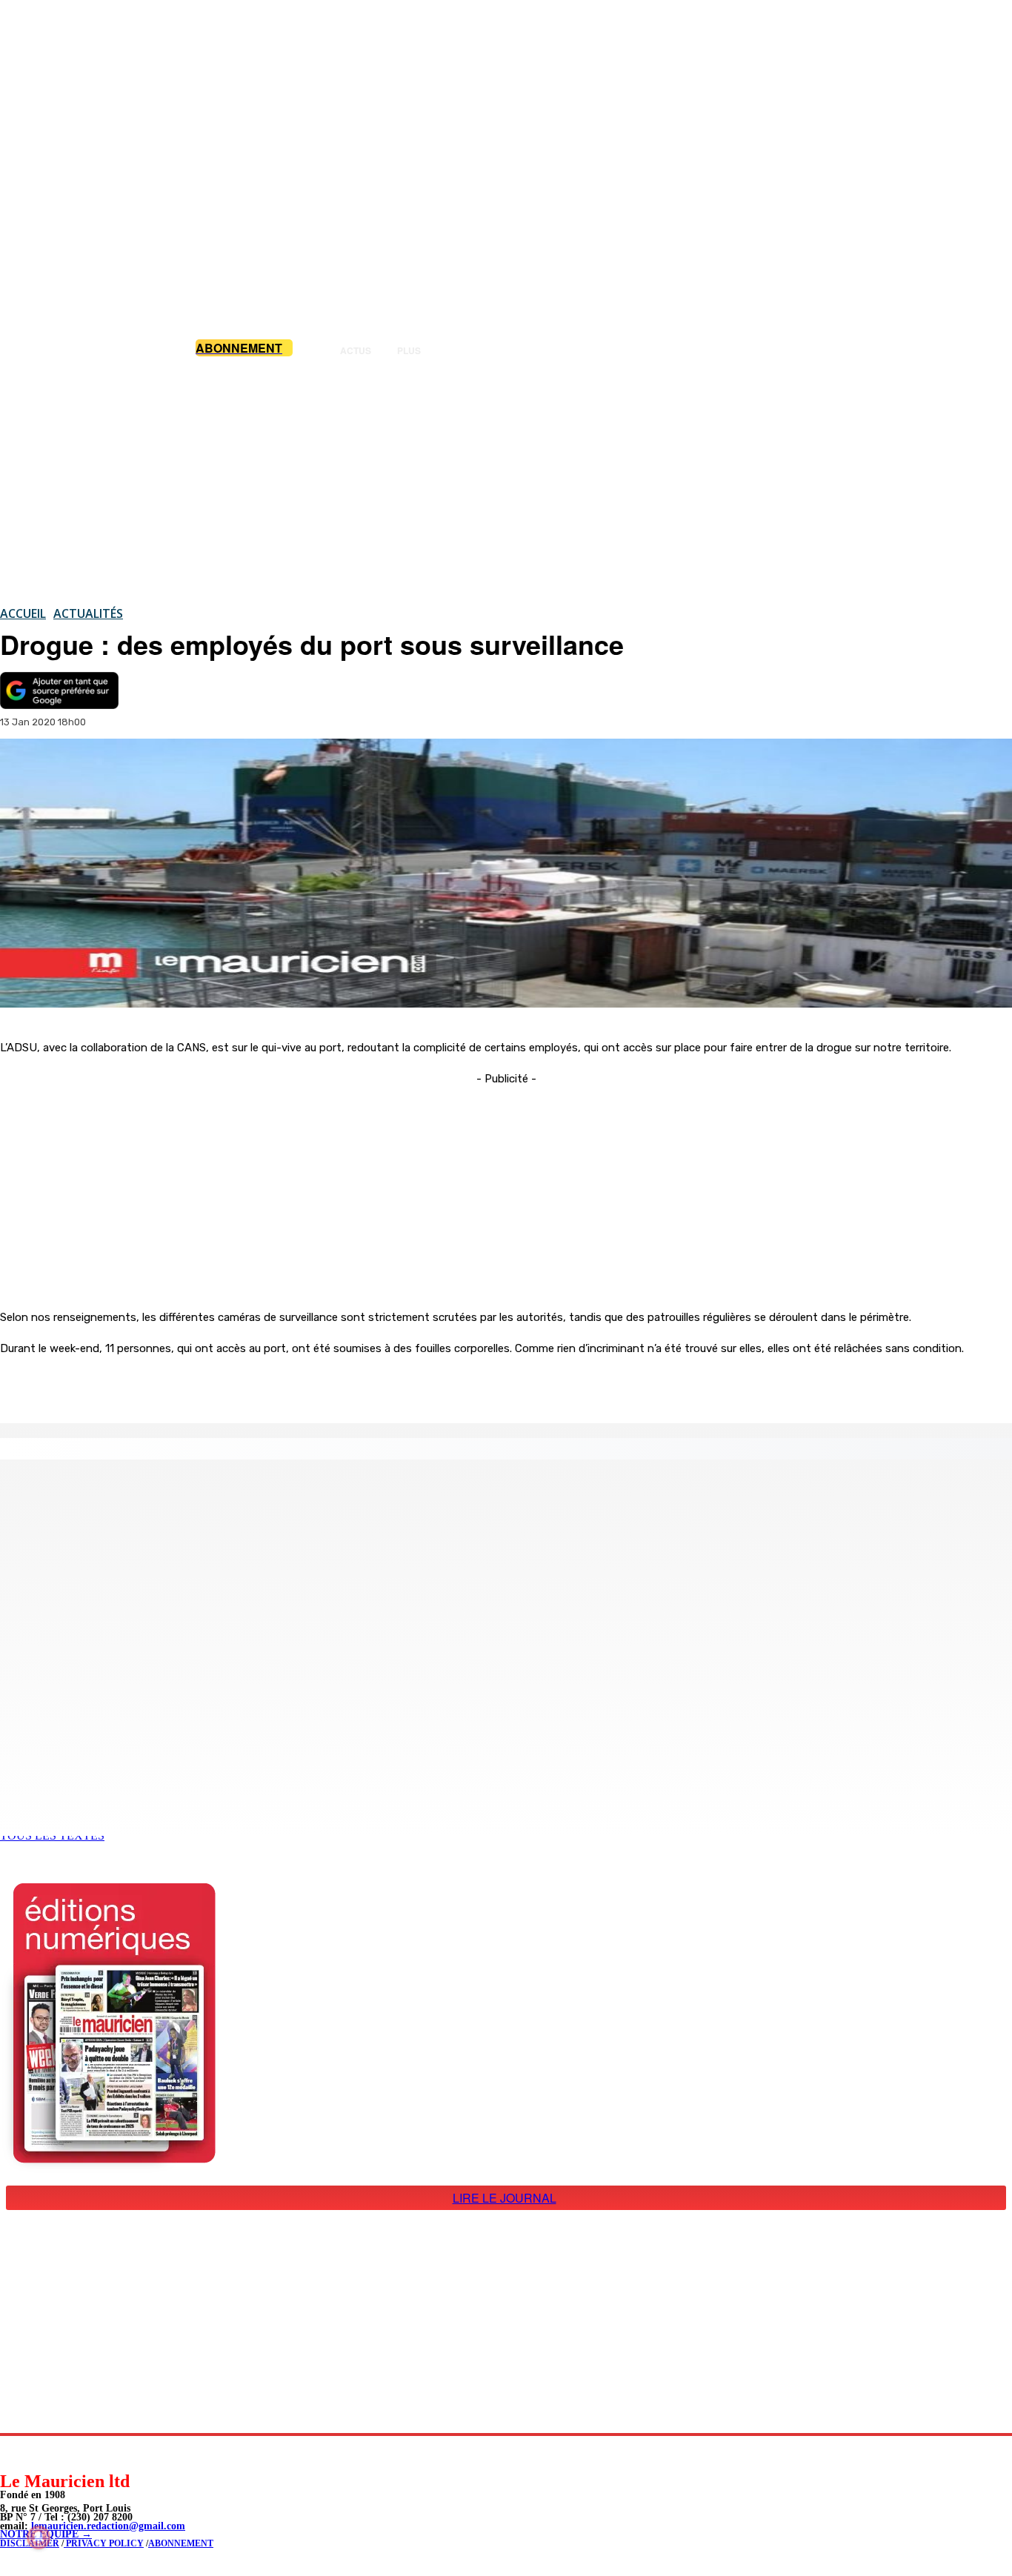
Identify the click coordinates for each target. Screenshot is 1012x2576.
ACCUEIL (23, 613)
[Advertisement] (506, 481)
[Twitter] (202, 1385)
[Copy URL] (255, 1385)
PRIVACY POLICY (104, 2543)
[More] (309, 1385)
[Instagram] (46, 2453)
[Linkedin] (80, 2453)
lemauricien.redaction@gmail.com (108, 2526)
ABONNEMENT (181, 2543)
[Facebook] (148, 1385)
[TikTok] (113, 2453)
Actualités (88, 613)
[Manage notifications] (39, 2537)
